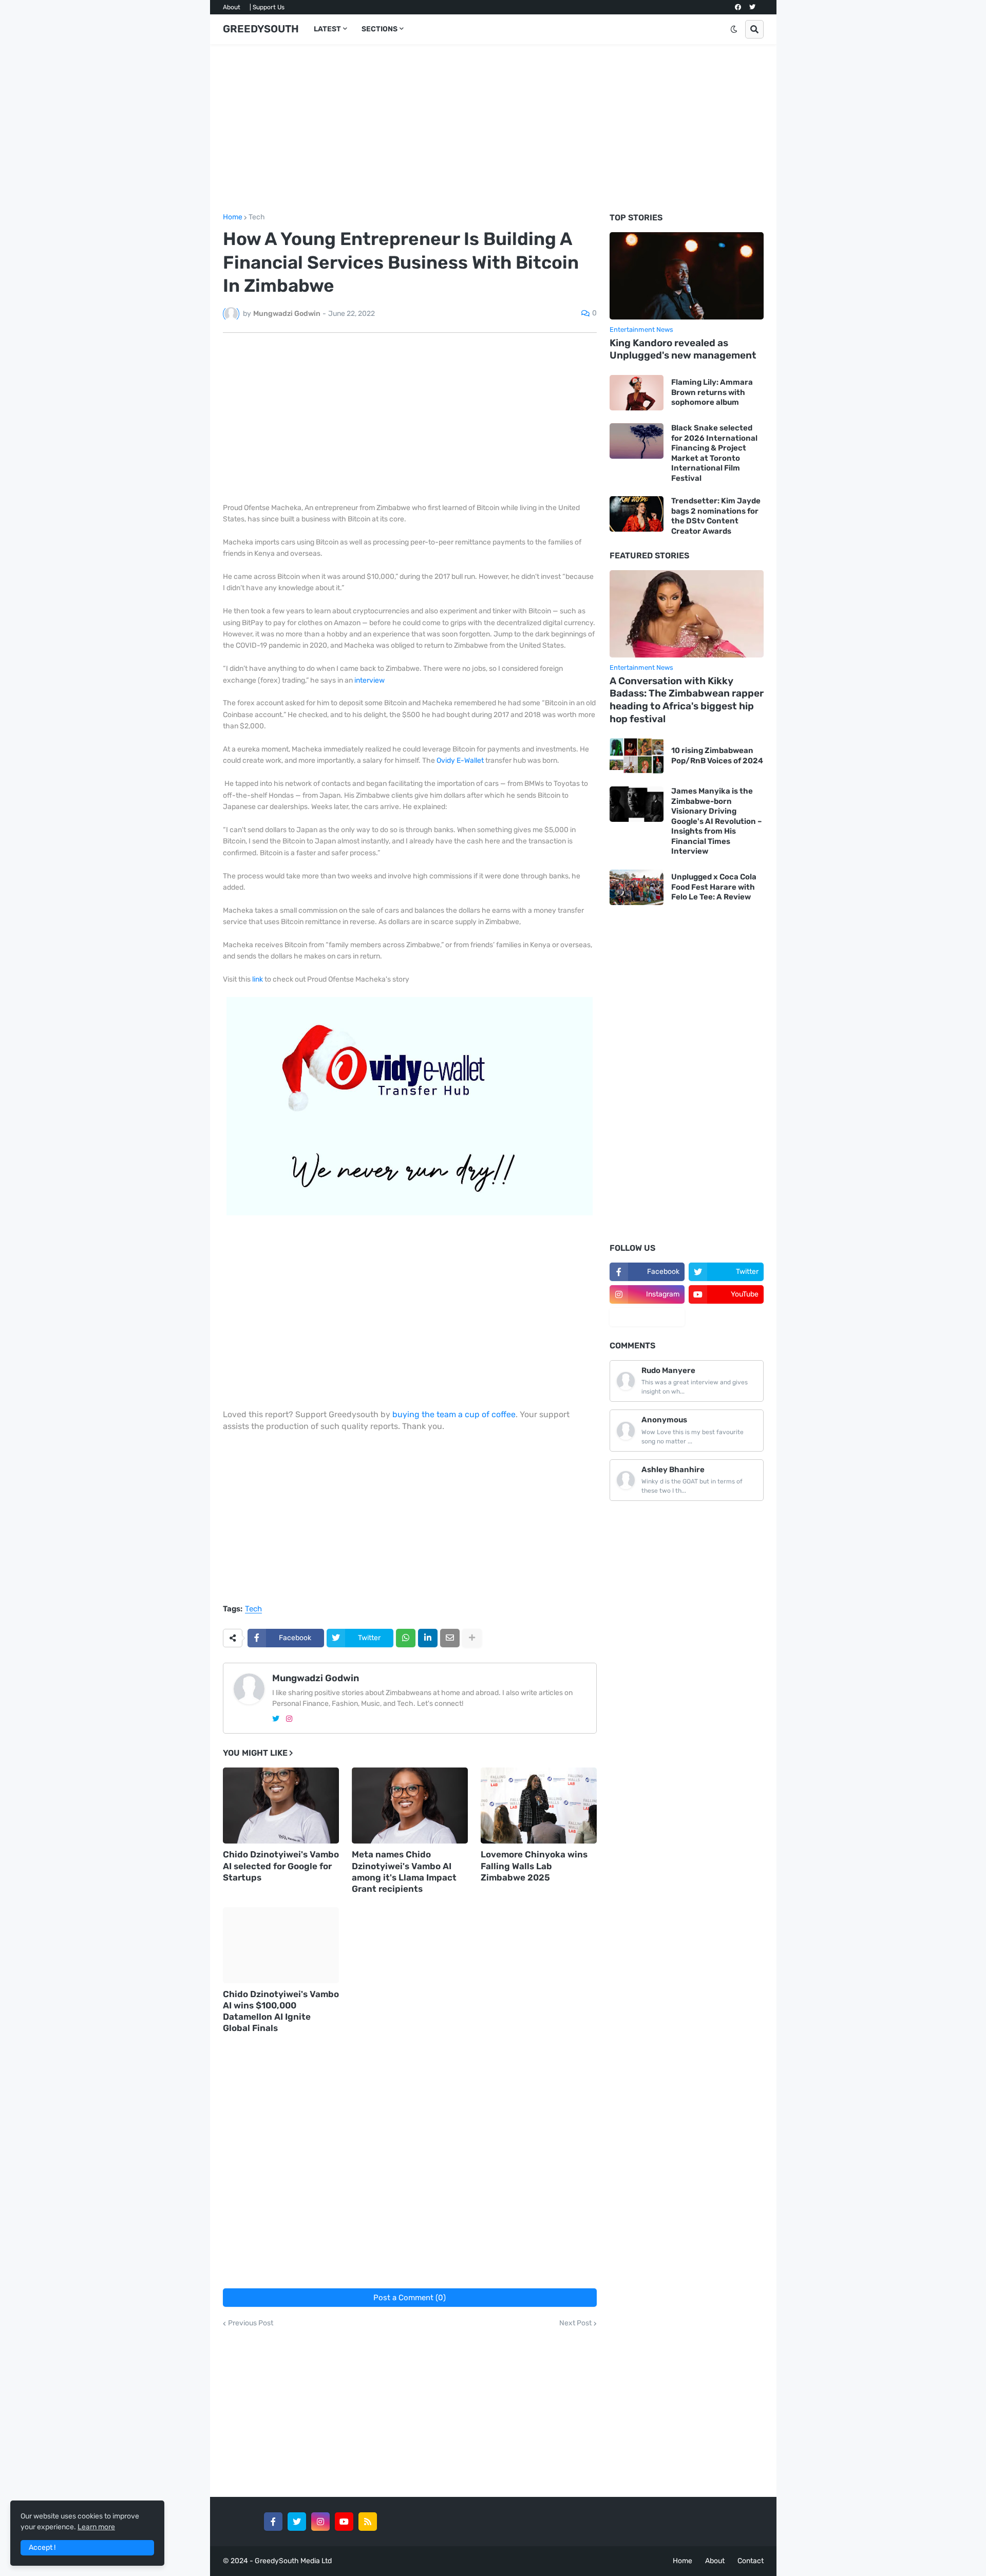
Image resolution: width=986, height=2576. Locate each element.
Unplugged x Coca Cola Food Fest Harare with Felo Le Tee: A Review (714, 887)
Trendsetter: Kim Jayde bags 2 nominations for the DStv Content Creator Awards (716, 516)
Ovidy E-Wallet (460, 760)
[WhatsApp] (406, 1638)
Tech (257, 217)
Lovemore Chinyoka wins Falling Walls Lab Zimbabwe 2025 (534, 1866)
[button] (734, 29)
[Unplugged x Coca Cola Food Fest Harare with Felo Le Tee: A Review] (637, 887)
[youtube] (344, 2522)
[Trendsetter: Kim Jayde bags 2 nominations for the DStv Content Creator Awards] (637, 514)
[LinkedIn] (428, 1638)
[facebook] (738, 7)
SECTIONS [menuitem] (380, 29)
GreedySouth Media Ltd (293, 2561)
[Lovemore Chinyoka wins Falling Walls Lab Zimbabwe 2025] (539, 1806)
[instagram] (289, 1719)
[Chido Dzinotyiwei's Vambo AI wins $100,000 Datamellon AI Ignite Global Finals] (281, 1945)
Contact (751, 2561)
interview (369, 680)
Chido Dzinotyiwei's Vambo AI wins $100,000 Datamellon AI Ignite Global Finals (281, 2011)
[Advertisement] (493, 129)
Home (233, 217)
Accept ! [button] (42, 2547)
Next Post (575, 2323)
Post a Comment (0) (410, 2298)
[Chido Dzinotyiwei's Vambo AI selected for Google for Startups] (281, 1806)
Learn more (96, 2527)
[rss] (368, 2522)
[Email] (450, 1638)
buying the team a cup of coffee (454, 1414)
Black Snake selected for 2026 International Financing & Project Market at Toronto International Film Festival (714, 453)
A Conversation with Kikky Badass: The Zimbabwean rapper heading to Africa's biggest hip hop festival (687, 700)
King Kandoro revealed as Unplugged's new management (683, 349)
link (258, 979)
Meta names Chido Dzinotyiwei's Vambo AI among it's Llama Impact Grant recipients (404, 1871)
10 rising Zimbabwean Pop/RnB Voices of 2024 (717, 756)
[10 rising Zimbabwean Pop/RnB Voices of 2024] (637, 756)
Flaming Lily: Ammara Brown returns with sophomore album (712, 392)
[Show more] (472, 1638)
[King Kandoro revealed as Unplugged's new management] (687, 276)
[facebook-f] (273, 2522)
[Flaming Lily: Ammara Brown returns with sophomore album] (637, 393)
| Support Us (267, 7)
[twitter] (752, 7)
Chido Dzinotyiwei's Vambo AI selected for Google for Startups (281, 1866)
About (232, 7)
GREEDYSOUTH (261, 29)
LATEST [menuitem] (327, 29)
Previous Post (251, 2323)
